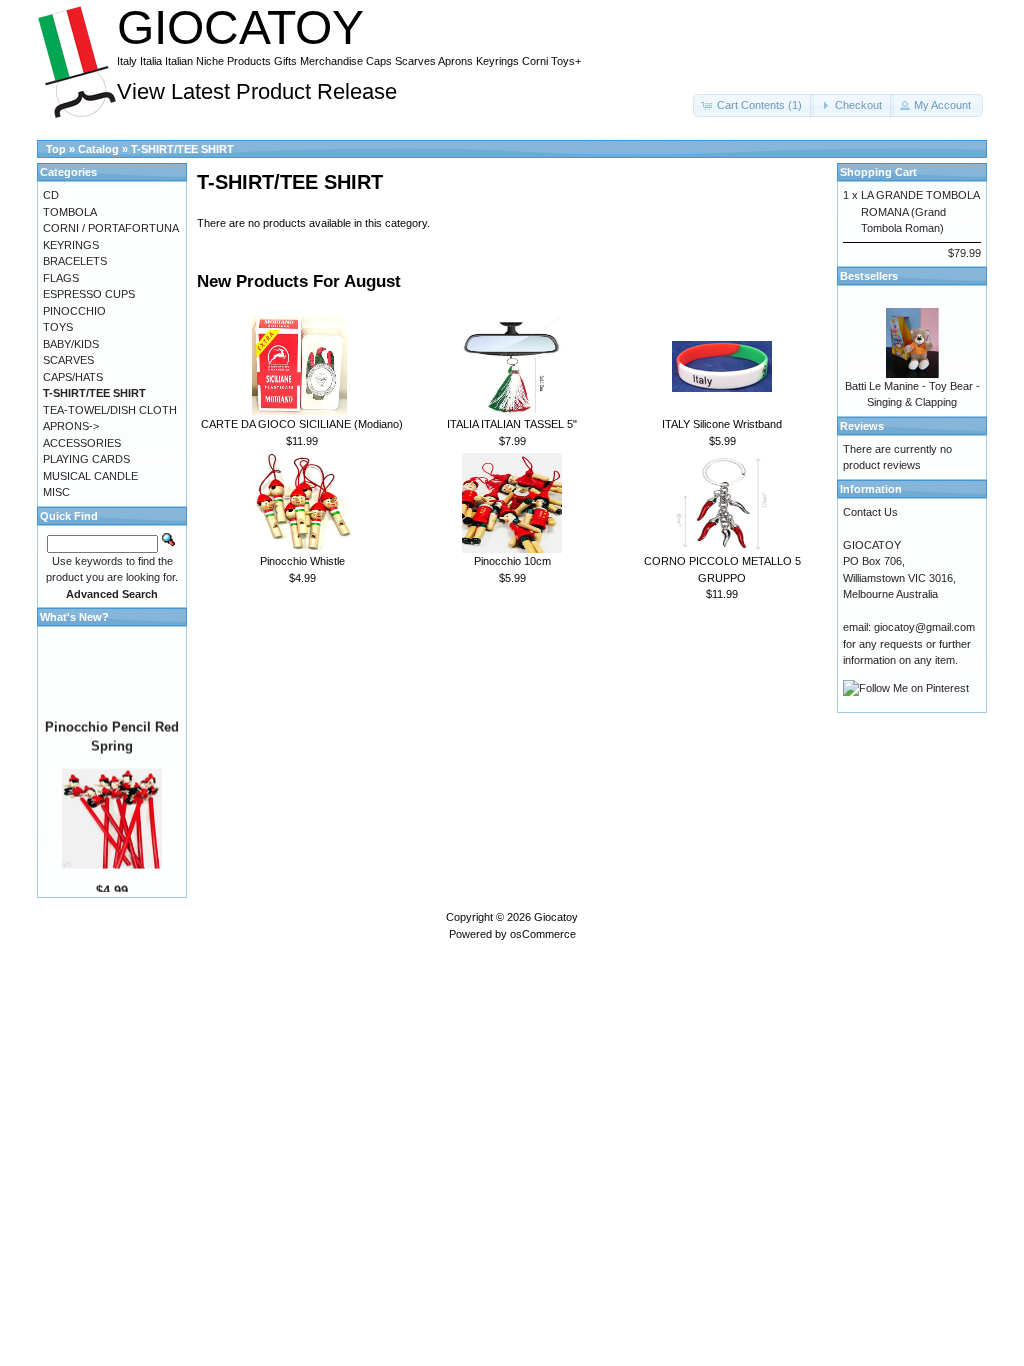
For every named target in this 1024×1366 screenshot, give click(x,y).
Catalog (98, 149)
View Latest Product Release (257, 91)
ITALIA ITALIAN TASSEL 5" (512, 424)
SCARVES (68, 360)
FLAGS (61, 278)
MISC (56, 492)
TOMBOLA (70, 212)
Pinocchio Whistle (302, 561)
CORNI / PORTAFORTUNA (111, 228)
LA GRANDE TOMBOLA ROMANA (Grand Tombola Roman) (920, 211)
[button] (753, 105)
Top (56, 149)
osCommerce (543, 934)
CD (51, 195)
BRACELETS (75, 261)
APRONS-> (71, 426)
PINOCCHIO (74, 311)
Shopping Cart (878, 172)
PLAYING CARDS (86, 459)
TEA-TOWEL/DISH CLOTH (110, 410)
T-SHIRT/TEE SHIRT (182, 149)
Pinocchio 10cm (512, 561)
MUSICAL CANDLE (90, 476)
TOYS (58, 327)
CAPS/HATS (73, 377)
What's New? (74, 617)
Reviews (862, 426)
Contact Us (870, 512)
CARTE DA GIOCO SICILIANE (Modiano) (302, 424)
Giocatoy (556, 917)
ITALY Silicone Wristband (722, 424)
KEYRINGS (71, 245)
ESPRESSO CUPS (89, 294)
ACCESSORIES (82, 443)
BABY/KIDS (71, 344)
